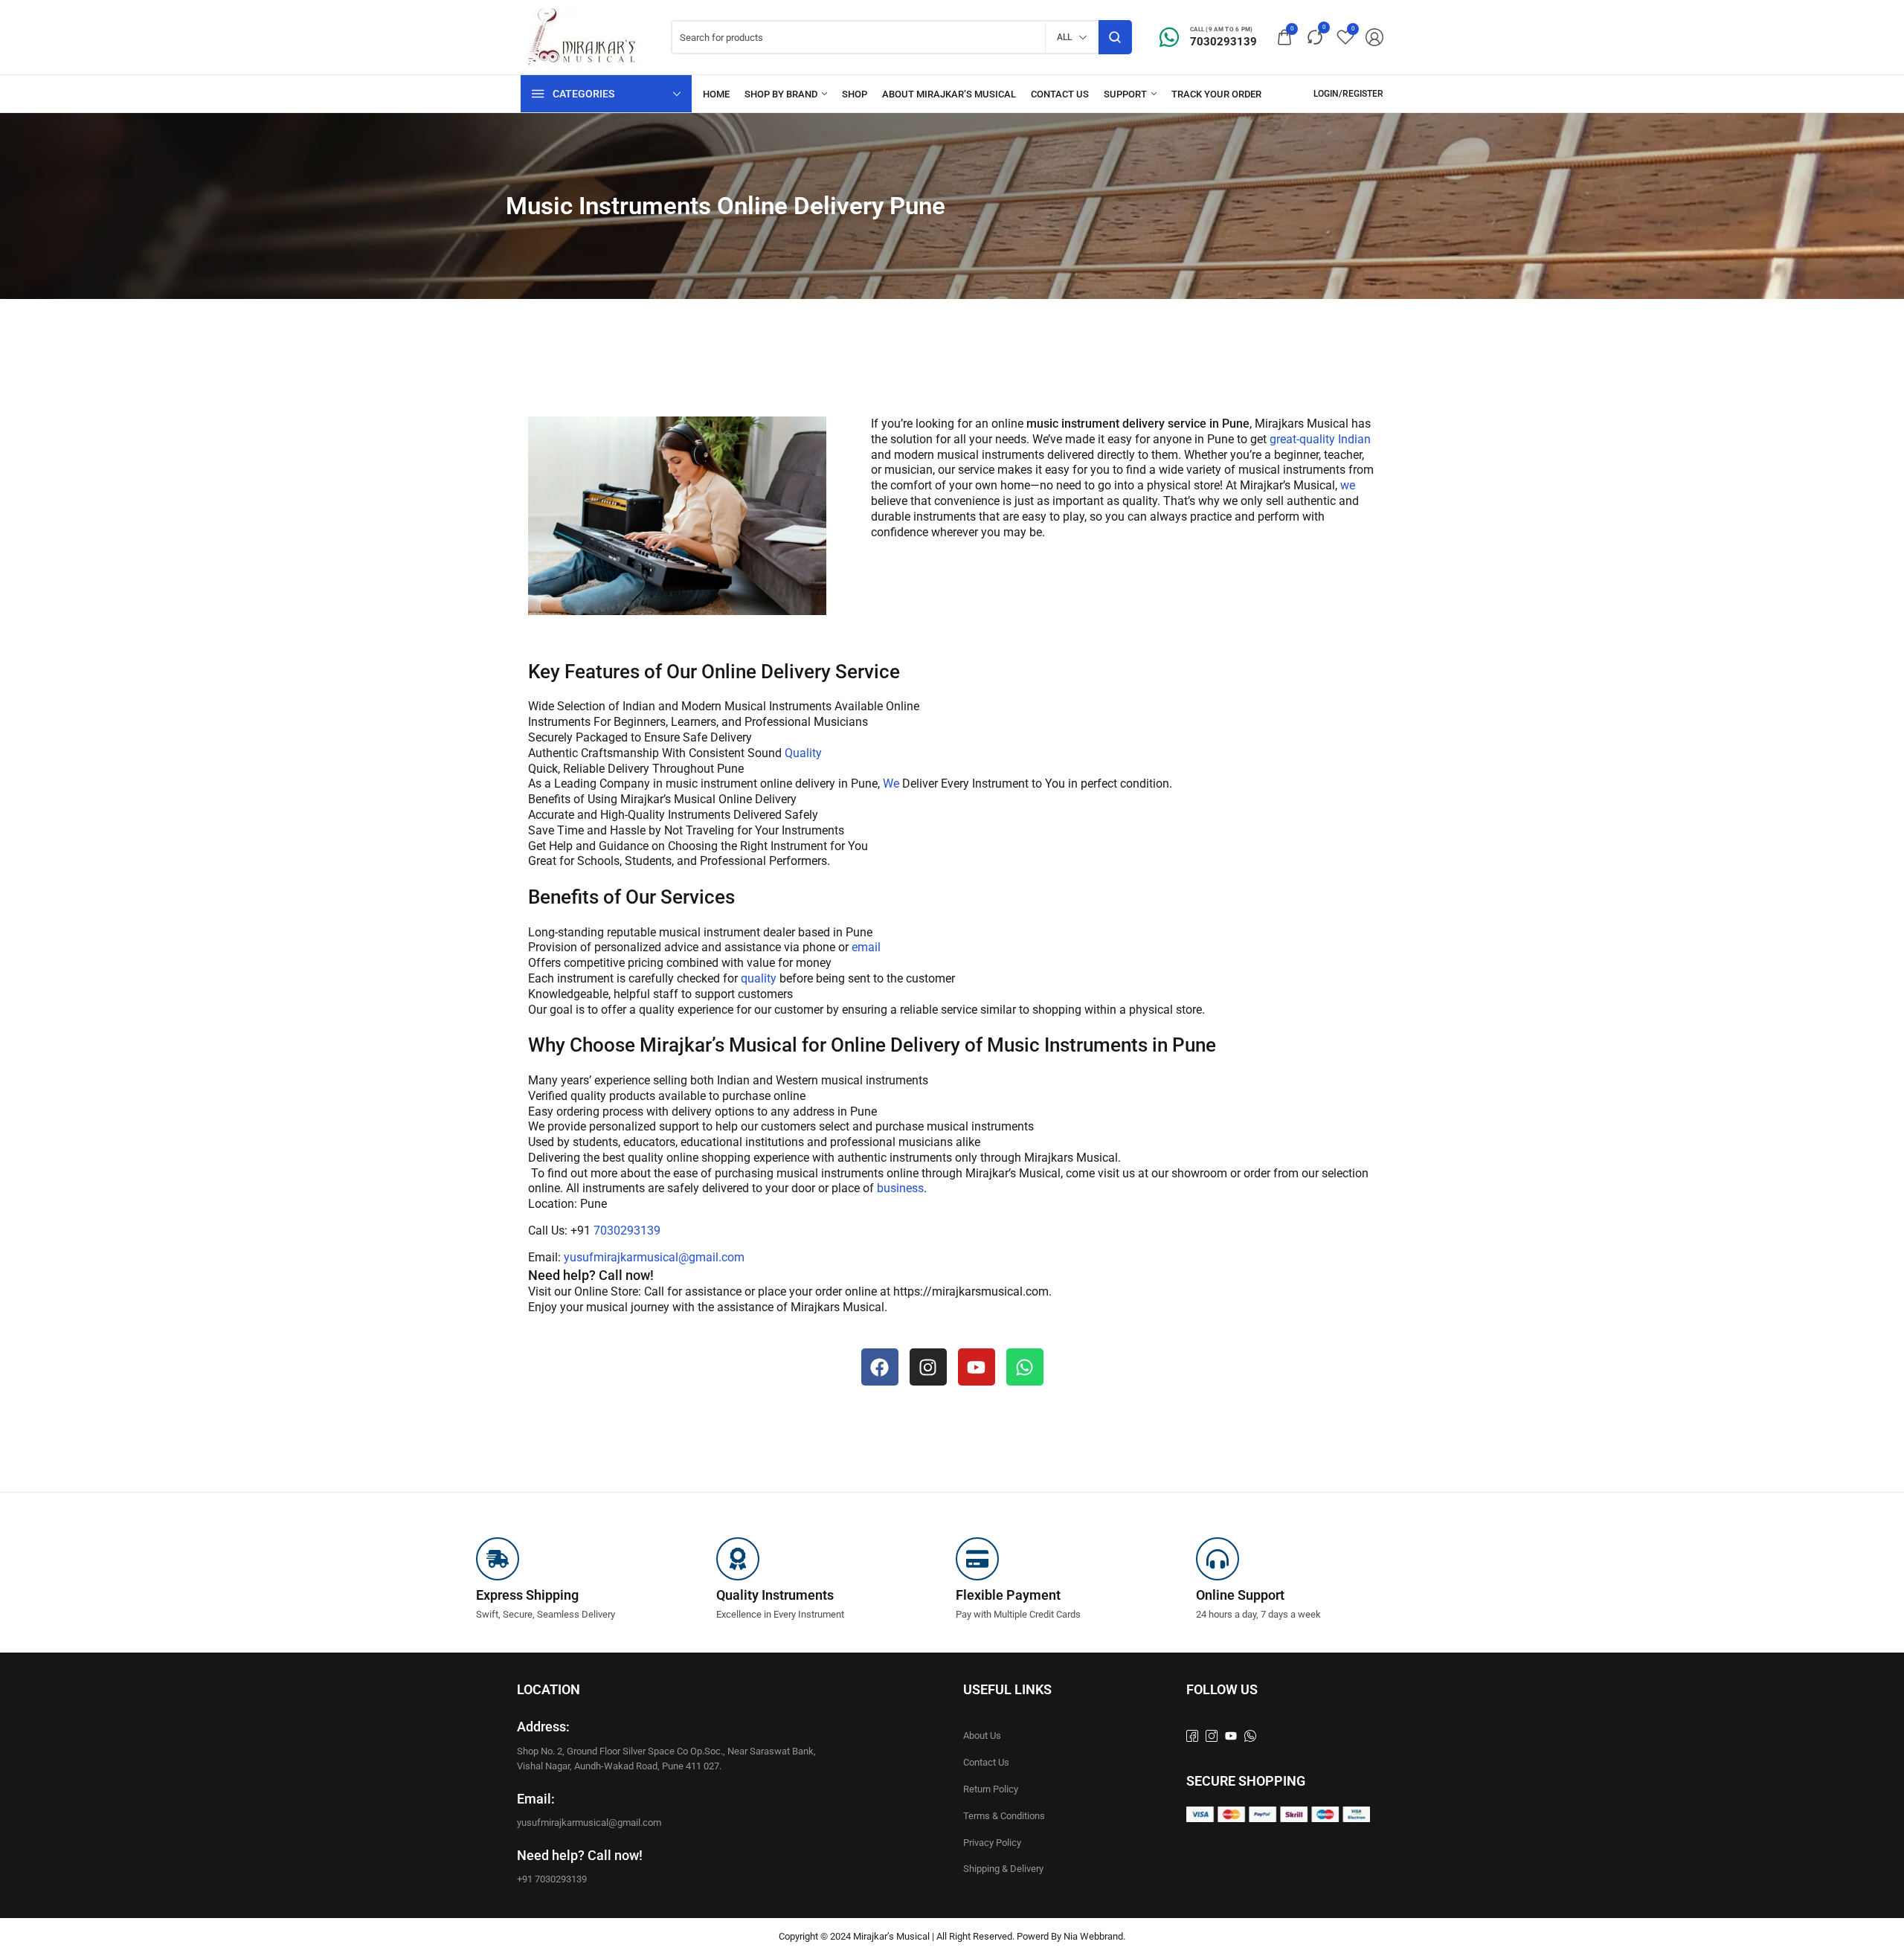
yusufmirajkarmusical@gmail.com (654, 1257)
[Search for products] (1115, 37)
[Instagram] (928, 1367)
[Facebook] (880, 1367)
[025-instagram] (1212, 1736)
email (866, 947)
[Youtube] (977, 1367)
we (1348, 485)
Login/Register (1348, 94)
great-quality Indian (1319, 439)
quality (757, 978)
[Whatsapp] (1025, 1367)
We (891, 784)
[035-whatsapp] (1250, 1736)
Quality (803, 753)
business (899, 1188)
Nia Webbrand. (1094, 1936)
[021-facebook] (1192, 1736)
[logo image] (585, 36)
